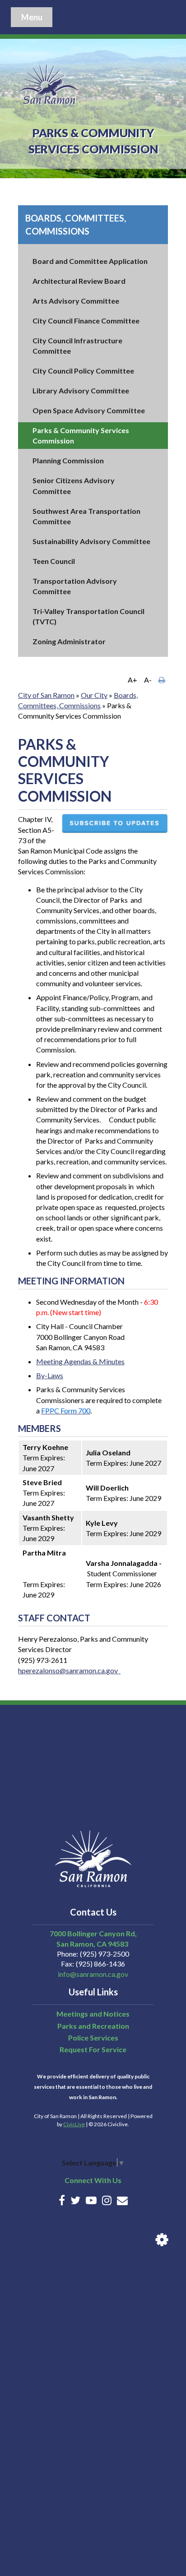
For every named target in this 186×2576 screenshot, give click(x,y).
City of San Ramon (46, 695)
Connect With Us (93, 2180)
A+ (133, 680)
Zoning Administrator (69, 641)
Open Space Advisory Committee (89, 410)
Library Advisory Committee (81, 390)
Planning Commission (68, 460)
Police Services (93, 2038)
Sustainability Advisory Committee (91, 541)
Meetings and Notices (93, 2014)
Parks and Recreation (93, 2026)
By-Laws (50, 1375)
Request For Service (93, 2049)
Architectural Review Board (79, 281)
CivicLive (74, 2124)
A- (148, 680)
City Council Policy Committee (83, 371)
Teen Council (54, 561)
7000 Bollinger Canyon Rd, (93, 1933)
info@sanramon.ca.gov (93, 1974)
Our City (94, 695)
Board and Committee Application (90, 261)
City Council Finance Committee (86, 321)
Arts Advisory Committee (76, 301)
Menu (32, 17)
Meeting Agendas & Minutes (80, 1361)
